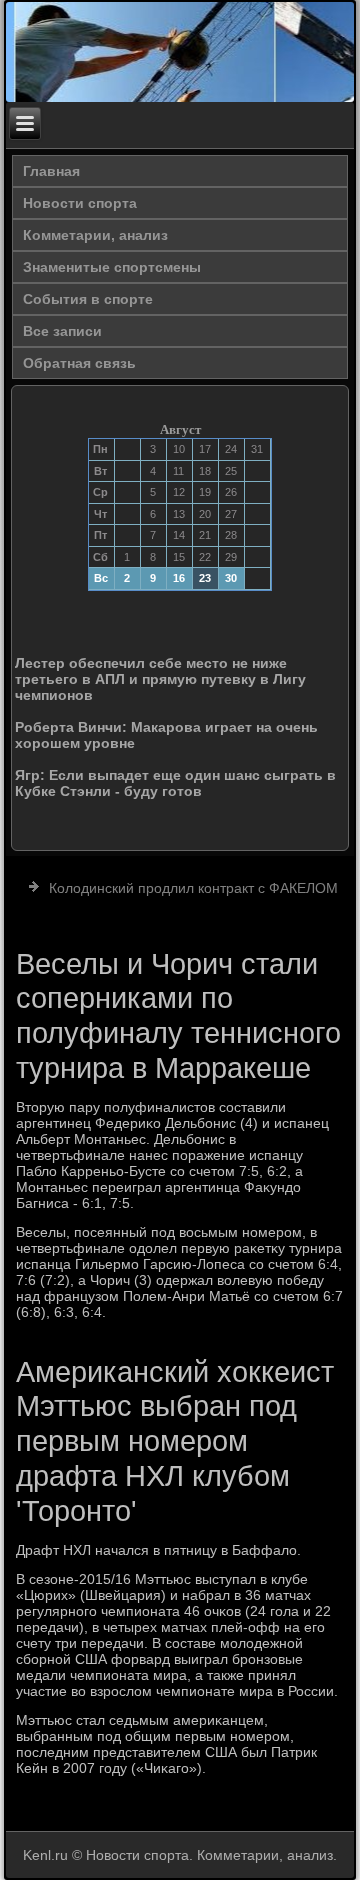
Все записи (62, 331)
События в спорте (88, 299)
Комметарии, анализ (95, 235)
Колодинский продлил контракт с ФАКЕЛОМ (193, 888)
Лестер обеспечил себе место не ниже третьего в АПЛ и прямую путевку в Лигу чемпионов (160, 679)
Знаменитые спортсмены (112, 267)
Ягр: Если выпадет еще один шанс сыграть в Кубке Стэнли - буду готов (175, 783)
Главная (51, 171)
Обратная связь (79, 363)
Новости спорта (80, 203)
